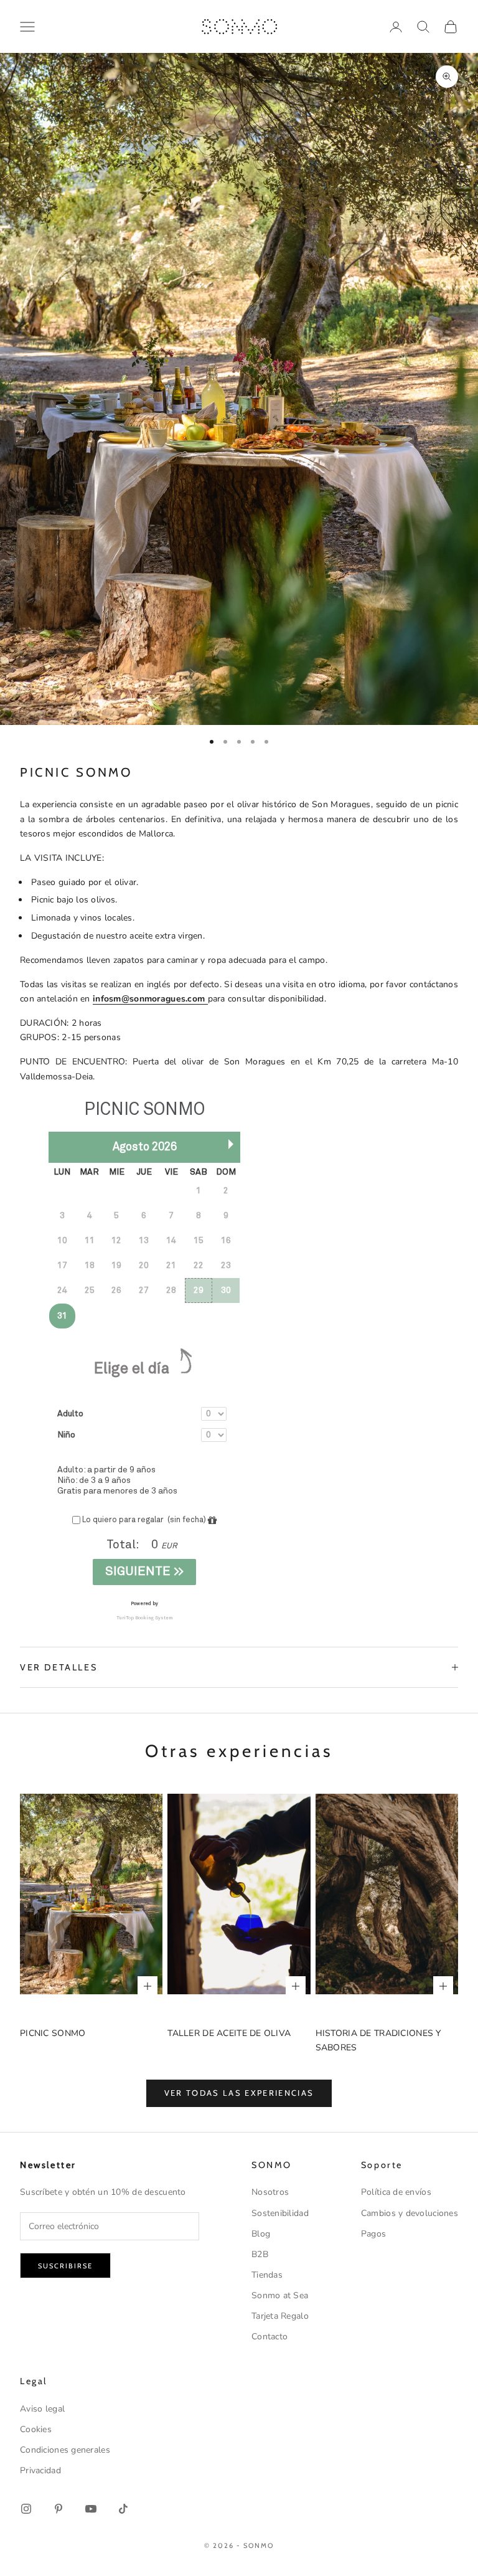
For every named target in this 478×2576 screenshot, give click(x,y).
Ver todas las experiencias (239, 2093)
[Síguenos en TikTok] (123, 2509)
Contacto (269, 2337)
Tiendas (267, 2275)
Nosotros (270, 2192)
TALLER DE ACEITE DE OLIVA (229, 2033)
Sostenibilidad (280, 2213)
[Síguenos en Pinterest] (59, 2509)
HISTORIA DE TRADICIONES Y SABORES (378, 2040)
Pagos (373, 2234)
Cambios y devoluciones (410, 2213)
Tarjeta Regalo (280, 2316)
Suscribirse (65, 2266)
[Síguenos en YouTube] (91, 2509)
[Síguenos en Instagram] (26, 2509)
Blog (261, 2234)
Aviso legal (42, 2409)
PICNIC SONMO (53, 2033)
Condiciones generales (65, 2450)
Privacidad (40, 2470)
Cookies (36, 2429)
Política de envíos (396, 2192)
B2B (260, 2254)
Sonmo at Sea (280, 2295)
